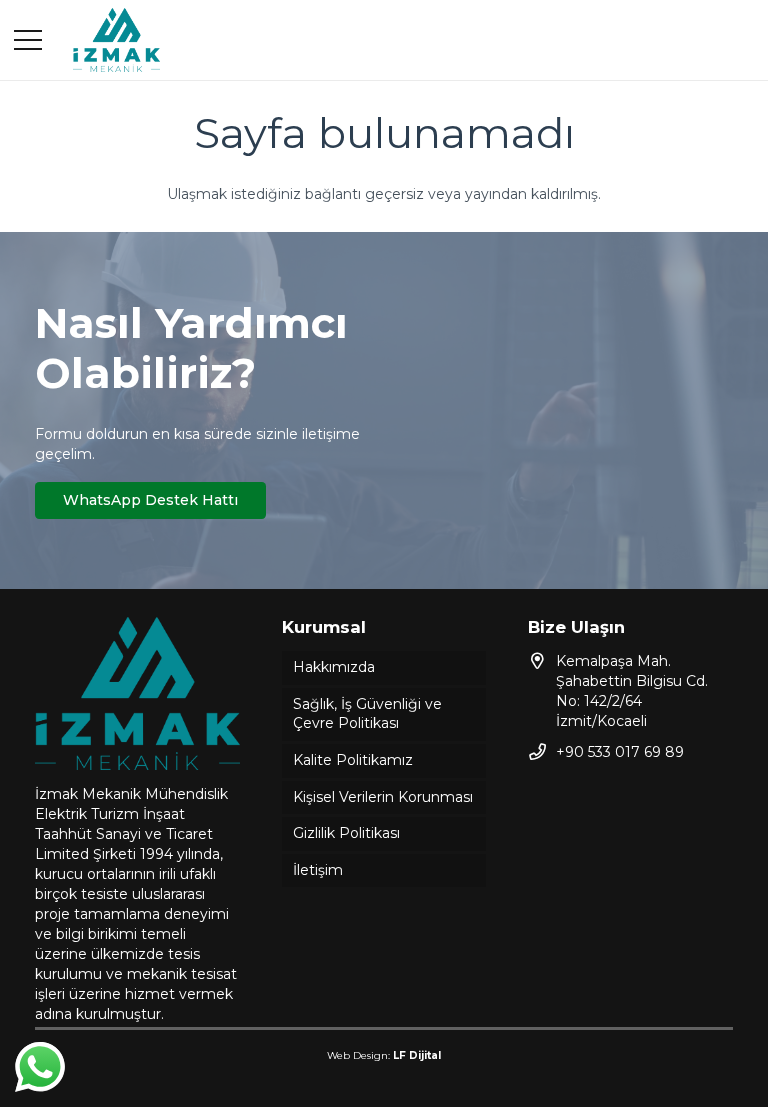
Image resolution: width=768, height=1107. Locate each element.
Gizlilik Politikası (346, 833)
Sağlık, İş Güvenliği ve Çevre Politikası (367, 714)
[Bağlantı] (116, 40)
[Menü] (28, 40)
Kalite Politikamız (353, 760)
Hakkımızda (334, 667)
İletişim (318, 870)
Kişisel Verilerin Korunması (383, 797)
